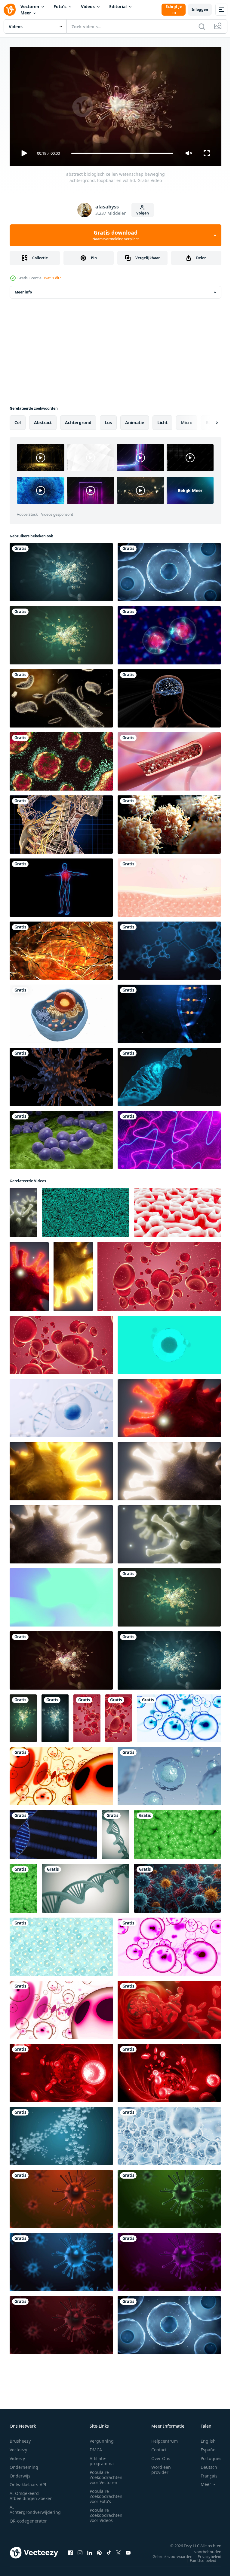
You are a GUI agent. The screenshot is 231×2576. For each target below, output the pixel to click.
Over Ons (161, 2456)
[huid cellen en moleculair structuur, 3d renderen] (169, 885)
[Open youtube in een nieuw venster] (128, 2550)
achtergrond (78, 420)
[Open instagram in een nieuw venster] (80, 2550)
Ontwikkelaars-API (28, 2482)
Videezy (17, 2456)
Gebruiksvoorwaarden (168, 2554)
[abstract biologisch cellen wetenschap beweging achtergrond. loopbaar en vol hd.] (61, 570)
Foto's (60, 6)
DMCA (96, 2447)
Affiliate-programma (102, 2458)
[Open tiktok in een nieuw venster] (109, 2550)
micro (187, 420)
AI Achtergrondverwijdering (35, 2507)
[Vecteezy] (10, 10)
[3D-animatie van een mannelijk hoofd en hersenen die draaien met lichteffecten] (169, 696)
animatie (135, 420)
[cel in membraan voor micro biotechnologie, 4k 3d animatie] (169, 1774)
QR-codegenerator (28, 2518)
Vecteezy (18, 2447)
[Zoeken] (202, 26)
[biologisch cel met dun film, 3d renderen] (169, 570)
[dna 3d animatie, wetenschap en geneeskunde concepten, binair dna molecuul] (53, 1832)
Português (206, 2456)
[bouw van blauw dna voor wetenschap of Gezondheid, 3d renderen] (169, 1074)
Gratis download (115, 235)
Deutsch (204, 2464)
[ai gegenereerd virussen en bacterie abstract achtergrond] (177, 1886)
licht (162, 420)
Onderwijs (20, 2473)
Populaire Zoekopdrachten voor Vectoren (106, 2475)
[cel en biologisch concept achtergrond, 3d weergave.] (61, 1406)
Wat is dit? (52, 278)
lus (108, 420)
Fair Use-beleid (199, 2558)
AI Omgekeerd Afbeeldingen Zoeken (31, 2493)
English (204, 2438)
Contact (159, 2447)
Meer (26, 13)
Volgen (143, 213)
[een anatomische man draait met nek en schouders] (61, 822)
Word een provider (161, 2467)
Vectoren (30, 6)
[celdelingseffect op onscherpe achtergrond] (169, 633)
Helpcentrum (165, 2438)
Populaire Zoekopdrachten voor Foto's (106, 2494)
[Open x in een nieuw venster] (119, 2550)
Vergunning (102, 2438)
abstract (43, 420)
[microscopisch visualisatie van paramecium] (61, 696)
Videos (88, 6)
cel (18, 420)
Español (204, 2447)
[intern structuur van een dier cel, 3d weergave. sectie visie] (61, 1011)
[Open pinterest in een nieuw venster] (99, 2550)
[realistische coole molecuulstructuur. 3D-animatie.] (169, 2134)
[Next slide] (207, 420)
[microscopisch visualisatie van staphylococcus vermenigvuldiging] (61, 1138)
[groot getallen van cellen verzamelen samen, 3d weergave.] (61, 1944)
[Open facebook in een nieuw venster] (70, 2550)
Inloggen (200, 9)
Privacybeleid (205, 2554)
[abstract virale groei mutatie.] (61, 1074)
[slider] (122, 153)
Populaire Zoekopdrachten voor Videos (106, 2512)
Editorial (118, 6)
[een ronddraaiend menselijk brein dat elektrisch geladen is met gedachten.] (61, 948)
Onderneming (24, 2464)
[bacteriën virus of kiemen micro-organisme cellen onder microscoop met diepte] (23, 1210)
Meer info (23, 290)
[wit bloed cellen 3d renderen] (169, 822)
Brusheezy (20, 2438)
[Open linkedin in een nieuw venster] (90, 2550)
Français (205, 2473)
